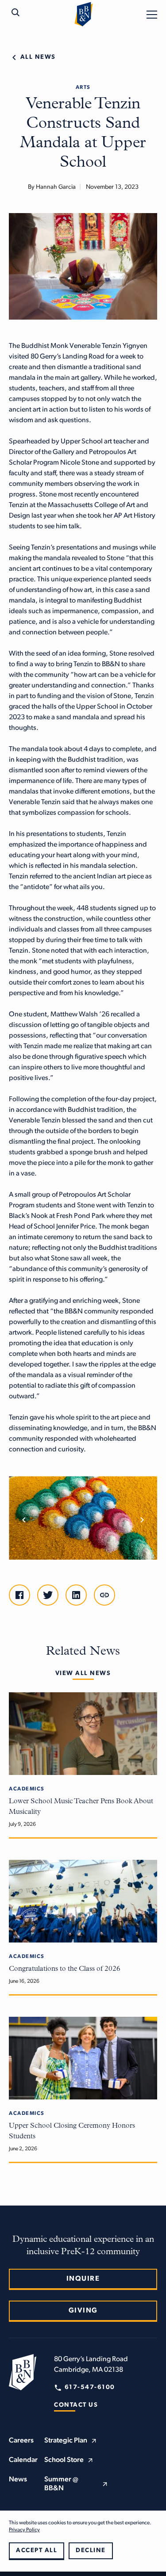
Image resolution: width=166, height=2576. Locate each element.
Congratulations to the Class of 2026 (65, 1969)
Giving (83, 2311)
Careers (21, 2441)
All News (38, 57)
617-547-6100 (90, 2387)
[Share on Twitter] (48, 1595)
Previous (24, 1520)
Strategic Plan (66, 2441)
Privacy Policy (24, 2530)
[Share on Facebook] (19, 1595)
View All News (83, 1673)
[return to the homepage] (23, 2372)
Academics (27, 1789)
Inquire (83, 2279)
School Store (64, 2460)
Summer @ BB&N (61, 2484)
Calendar (23, 2460)
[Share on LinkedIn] (76, 1595)
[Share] (104, 1595)
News (18, 2480)
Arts (83, 88)
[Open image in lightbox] (83, 1518)
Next (142, 1520)
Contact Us (76, 2405)
